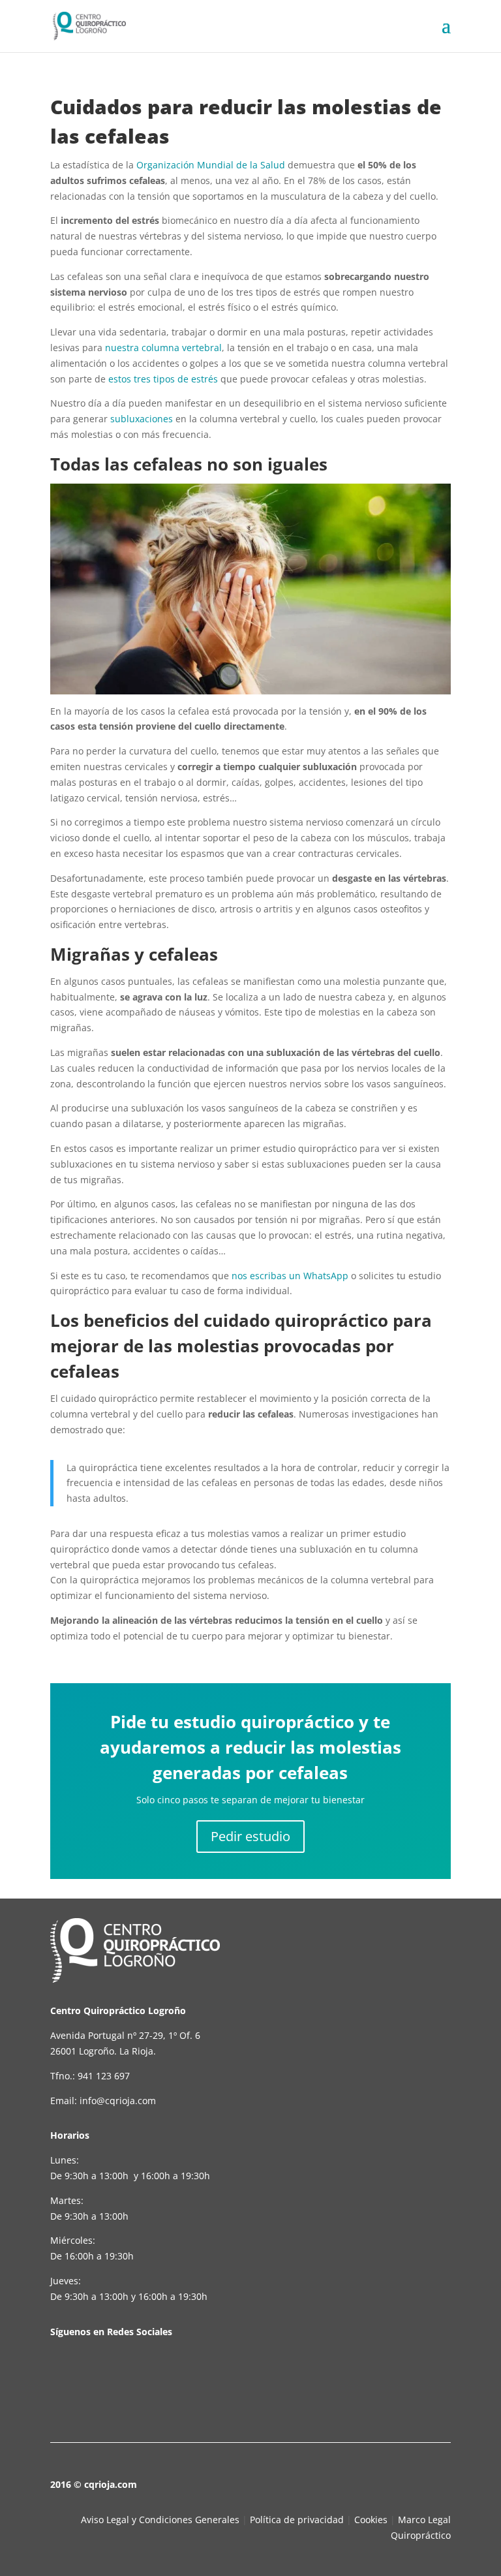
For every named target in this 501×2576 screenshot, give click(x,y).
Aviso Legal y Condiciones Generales (160, 2520)
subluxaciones (142, 419)
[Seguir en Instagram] (159, 2378)
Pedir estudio (250, 1836)
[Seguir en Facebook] (70, 2378)
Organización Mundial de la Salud (211, 165)
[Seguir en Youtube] (114, 2378)
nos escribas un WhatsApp (290, 1276)
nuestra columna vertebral (163, 348)
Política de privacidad (297, 2520)
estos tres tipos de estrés (163, 379)
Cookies (371, 2520)
